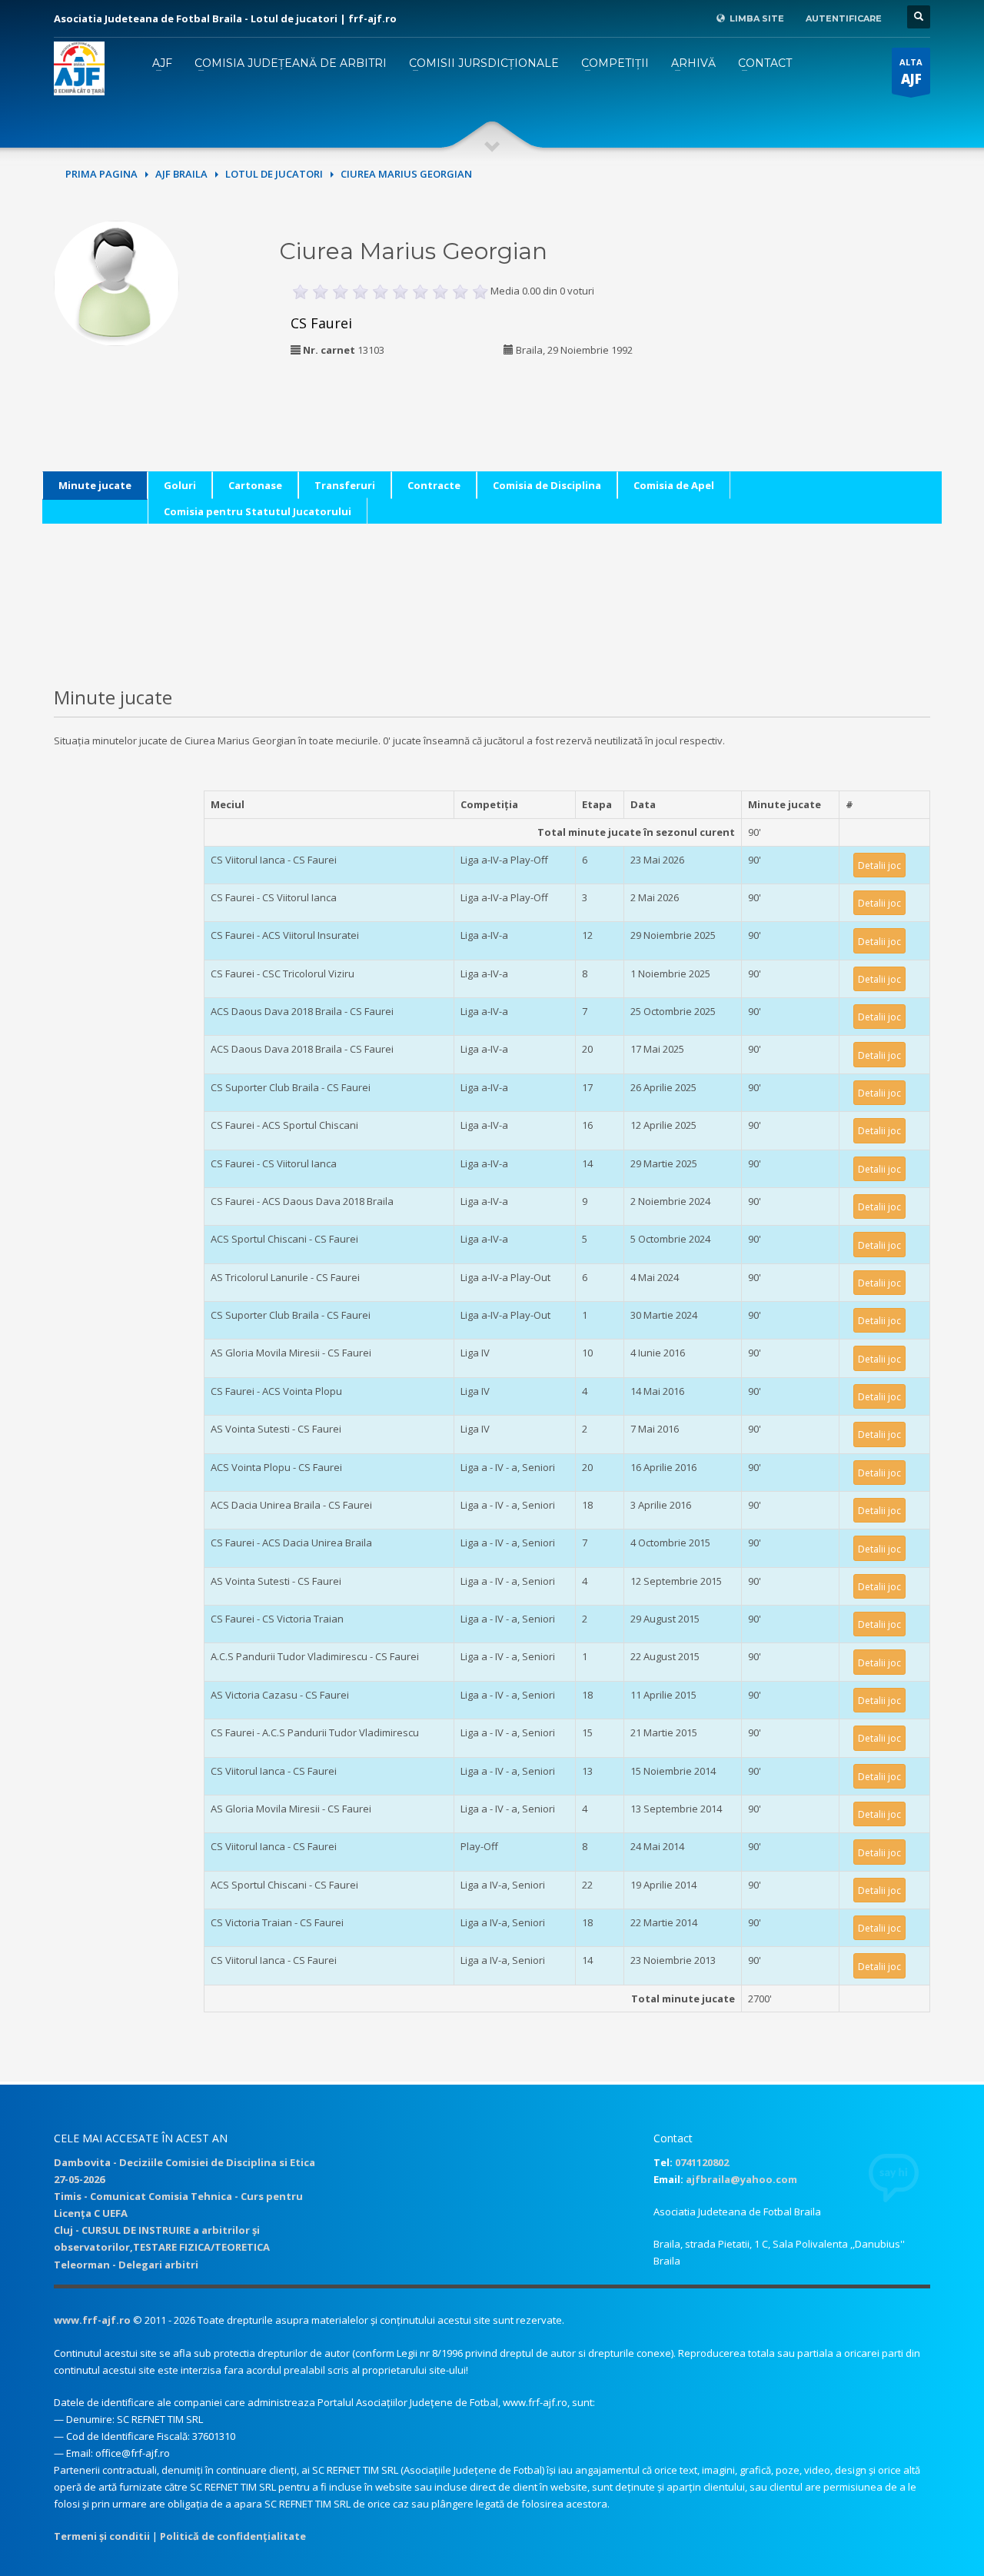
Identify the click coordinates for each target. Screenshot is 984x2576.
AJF (162, 63)
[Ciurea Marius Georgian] (116, 281)
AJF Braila (181, 174)
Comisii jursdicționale (484, 63)
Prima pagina (101, 174)
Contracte (434, 485)
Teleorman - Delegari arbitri (126, 2265)
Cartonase (255, 485)
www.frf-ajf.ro (92, 2320)
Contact (765, 63)
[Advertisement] (825, 317)
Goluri (180, 485)
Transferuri (345, 485)
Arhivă (693, 63)
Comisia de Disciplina (547, 485)
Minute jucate (95, 485)
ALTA (911, 72)
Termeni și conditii (102, 2536)
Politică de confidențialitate (233, 2536)
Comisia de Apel (674, 485)
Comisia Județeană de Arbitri (291, 63)
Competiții (615, 63)
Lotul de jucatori (274, 174)
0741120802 (702, 2162)
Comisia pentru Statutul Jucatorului (258, 511)
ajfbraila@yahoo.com (741, 2179)
